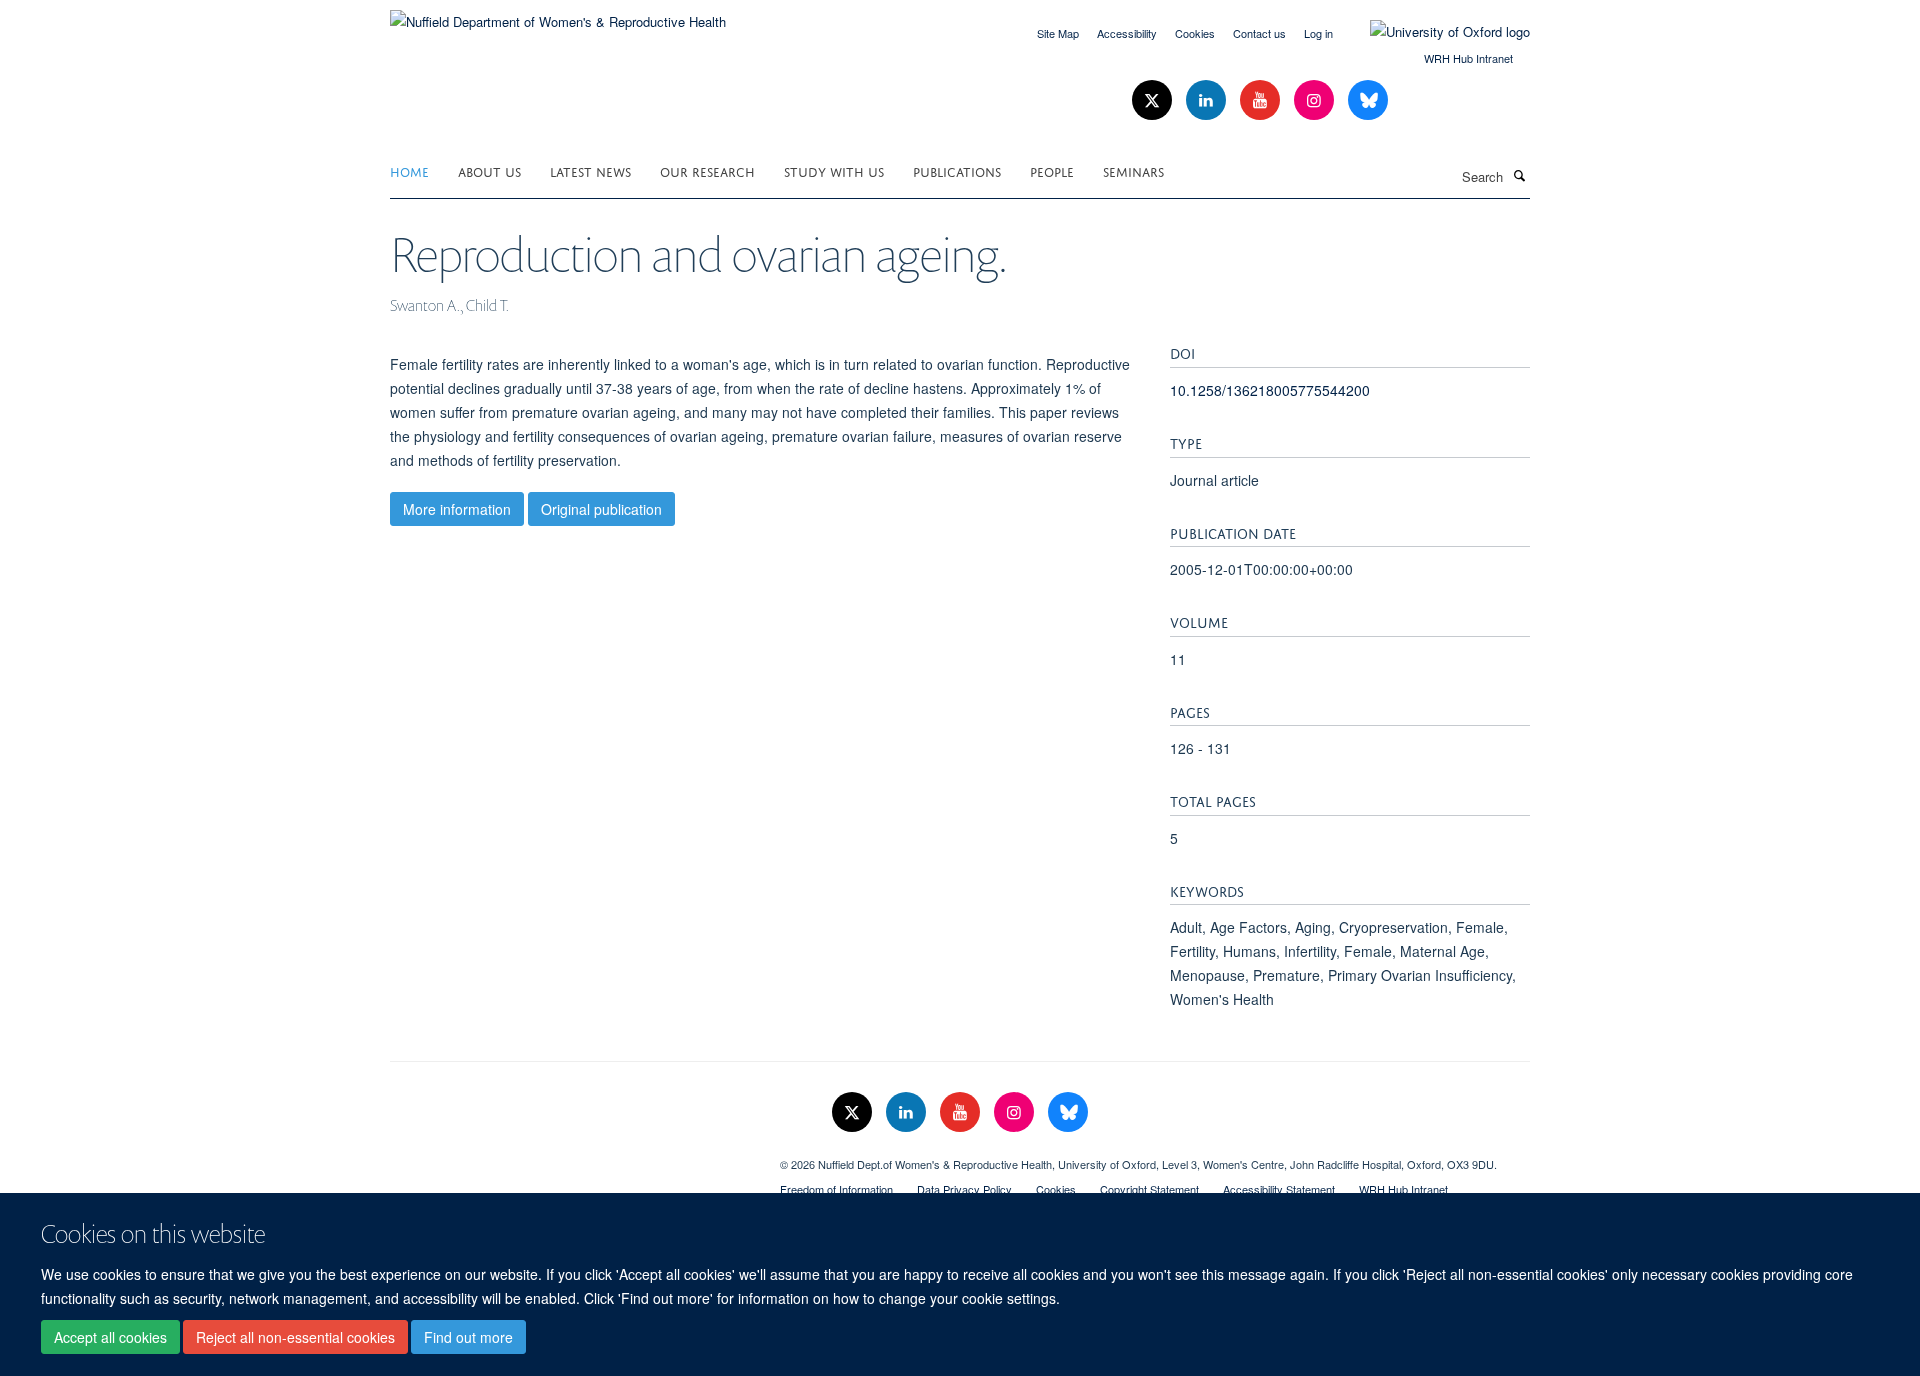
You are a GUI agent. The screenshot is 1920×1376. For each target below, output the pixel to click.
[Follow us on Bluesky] (1368, 100)
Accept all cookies (110, 1337)
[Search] (1519, 175)
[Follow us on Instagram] (1316, 100)
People (1052, 170)
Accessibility (1127, 33)
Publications (957, 170)
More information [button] (457, 509)
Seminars (1133, 170)
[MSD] (570, 1157)
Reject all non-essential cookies (295, 1337)
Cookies (1195, 33)
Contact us (1259, 33)
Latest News (590, 170)
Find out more (468, 1337)
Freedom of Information (836, 1189)
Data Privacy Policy (964, 1189)
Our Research (707, 170)
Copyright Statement (1149, 1189)
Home (409, 170)
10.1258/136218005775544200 (1270, 390)
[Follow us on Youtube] (1262, 100)
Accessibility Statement (1279, 1189)
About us (489, 170)
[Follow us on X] (1154, 100)
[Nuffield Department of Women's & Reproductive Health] (558, 14)
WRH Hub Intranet (1468, 58)
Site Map (1058, 33)
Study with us (834, 170)
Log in (1318, 33)
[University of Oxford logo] (1435, 32)
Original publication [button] (601, 509)
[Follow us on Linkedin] (1208, 100)
